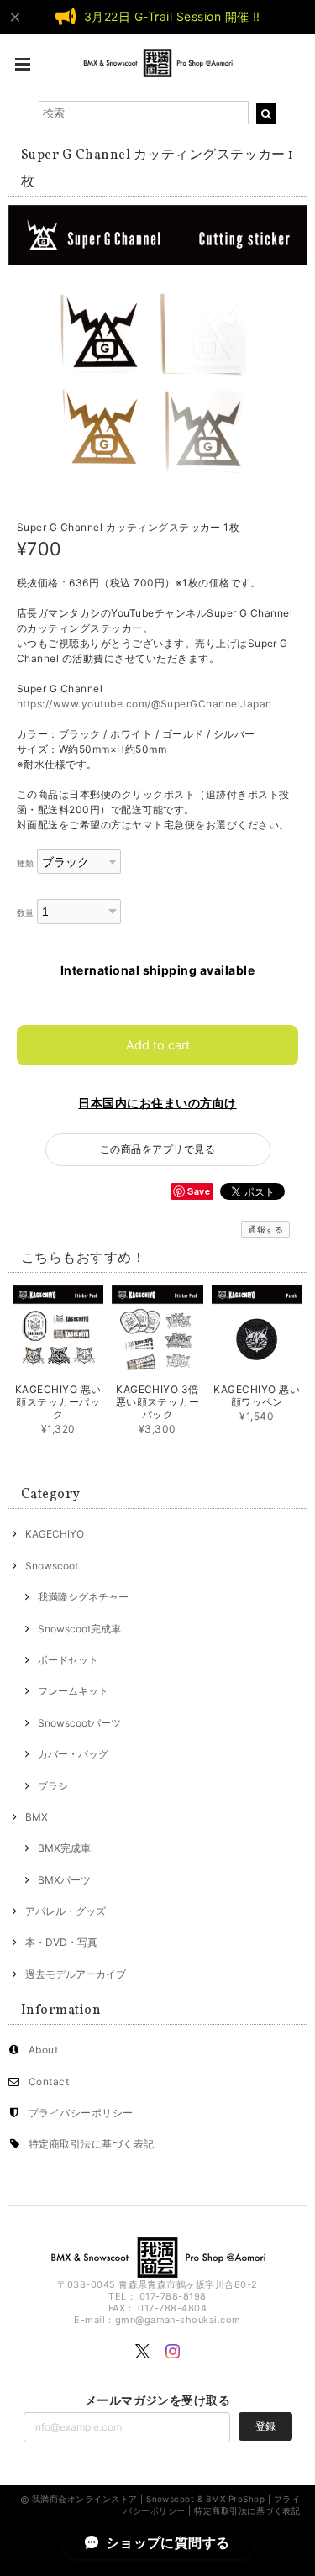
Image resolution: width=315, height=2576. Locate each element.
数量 (26, 913)
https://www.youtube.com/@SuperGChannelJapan (144, 704)
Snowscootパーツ (79, 1723)
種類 (26, 863)
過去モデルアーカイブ (76, 1974)
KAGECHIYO (55, 1534)
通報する (265, 1229)
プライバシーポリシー (81, 2113)
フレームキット (73, 1691)
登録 (265, 2426)
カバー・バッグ (73, 1754)
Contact (49, 2082)
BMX (37, 1817)
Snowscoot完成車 (79, 1629)
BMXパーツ (64, 1880)
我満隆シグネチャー (83, 1597)
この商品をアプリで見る (157, 1149)
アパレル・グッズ (66, 1911)
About (43, 2050)
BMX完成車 (64, 1848)
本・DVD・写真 (61, 1942)
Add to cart (158, 1045)
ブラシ (53, 1786)
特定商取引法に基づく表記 (92, 2144)
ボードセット (68, 1660)
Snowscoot (52, 1566)
